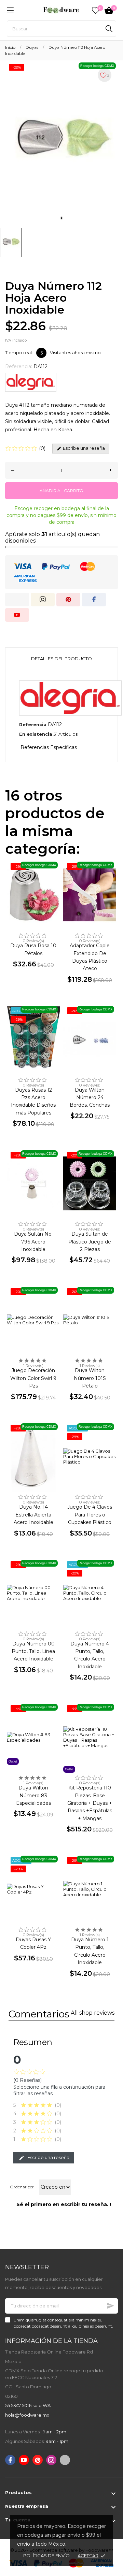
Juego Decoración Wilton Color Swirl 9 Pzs (33, 1378)
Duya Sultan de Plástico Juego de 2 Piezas (90, 1242)
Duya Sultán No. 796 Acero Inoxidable (33, 1242)
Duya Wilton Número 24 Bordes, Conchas (90, 1098)
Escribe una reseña (48, 2157)
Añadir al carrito (61, 491)
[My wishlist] (96, 10)
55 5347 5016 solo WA (28, 2405)
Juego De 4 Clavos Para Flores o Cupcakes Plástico (90, 1515)
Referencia (33, 724)
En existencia (36, 734)
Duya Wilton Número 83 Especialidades (33, 1795)
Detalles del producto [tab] (61, 659)
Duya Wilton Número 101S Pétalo (90, 1378)
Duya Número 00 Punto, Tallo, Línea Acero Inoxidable (33, 1651)
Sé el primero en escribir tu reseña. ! (64, 2204)
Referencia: (19, 366)
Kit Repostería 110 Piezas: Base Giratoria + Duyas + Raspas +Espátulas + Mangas (90, 1803)
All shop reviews (93, 2013)
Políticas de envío (46, 2556)
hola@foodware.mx (27, 2415)
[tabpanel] (61, 142)
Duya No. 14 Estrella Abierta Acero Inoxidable (33, 1515)
